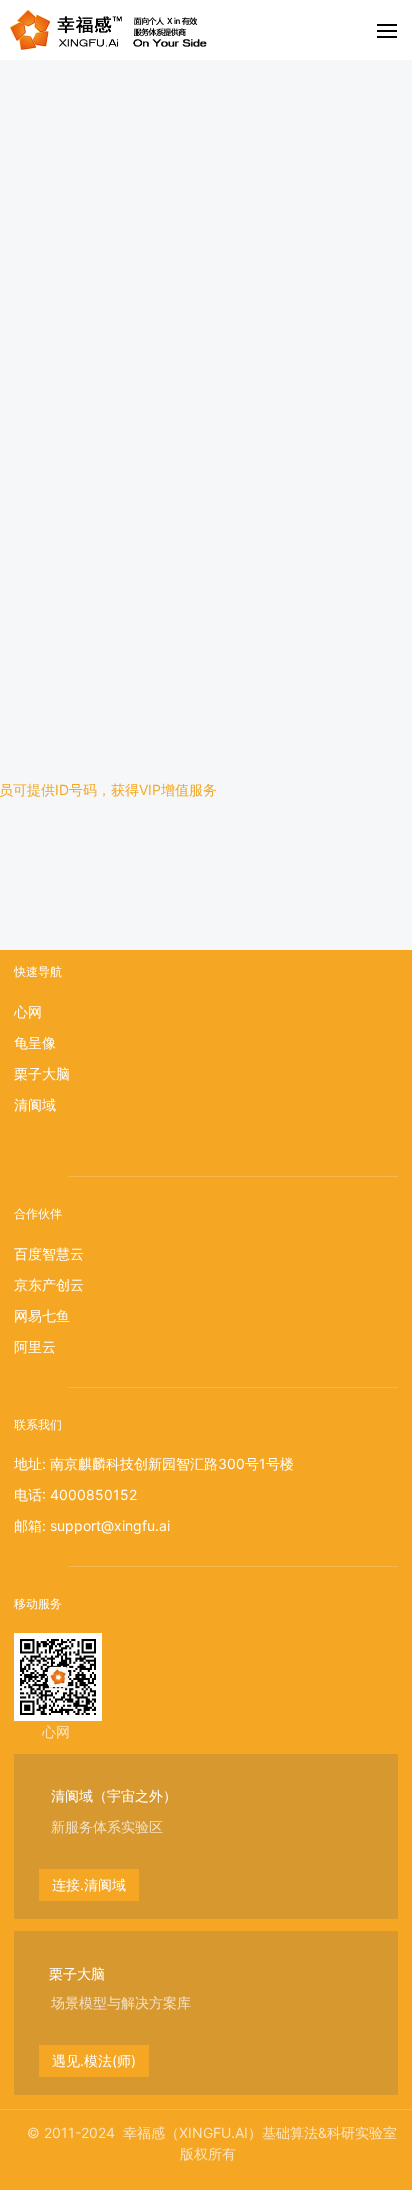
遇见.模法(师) (94, 2060)
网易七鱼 (42, 1315)
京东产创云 (49, 1284)
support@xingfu (102, 1525)
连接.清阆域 (89, 1884)
